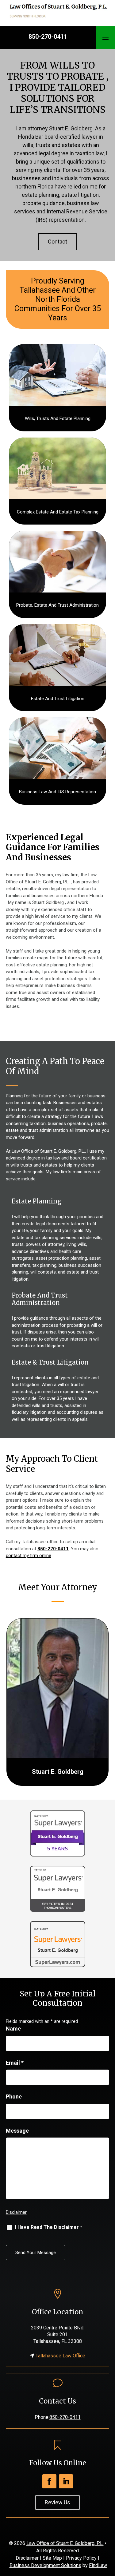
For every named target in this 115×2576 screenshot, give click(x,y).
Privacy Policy (81, 2558)
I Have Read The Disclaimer (49, 2227)
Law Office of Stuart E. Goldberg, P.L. (65, 2543)
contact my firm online (29, 1556)
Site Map (52, 2558)
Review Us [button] (57, 2502)
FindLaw (98, 2565)
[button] (105, 38)
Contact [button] (57, 242)
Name (13, 2029)
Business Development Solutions (45, 2565)
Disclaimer (16, 2212)
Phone (14, 2096)
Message (17, 2131)
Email (15, 2063)
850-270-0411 (48, 37)
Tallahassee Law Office (60, 2356)
